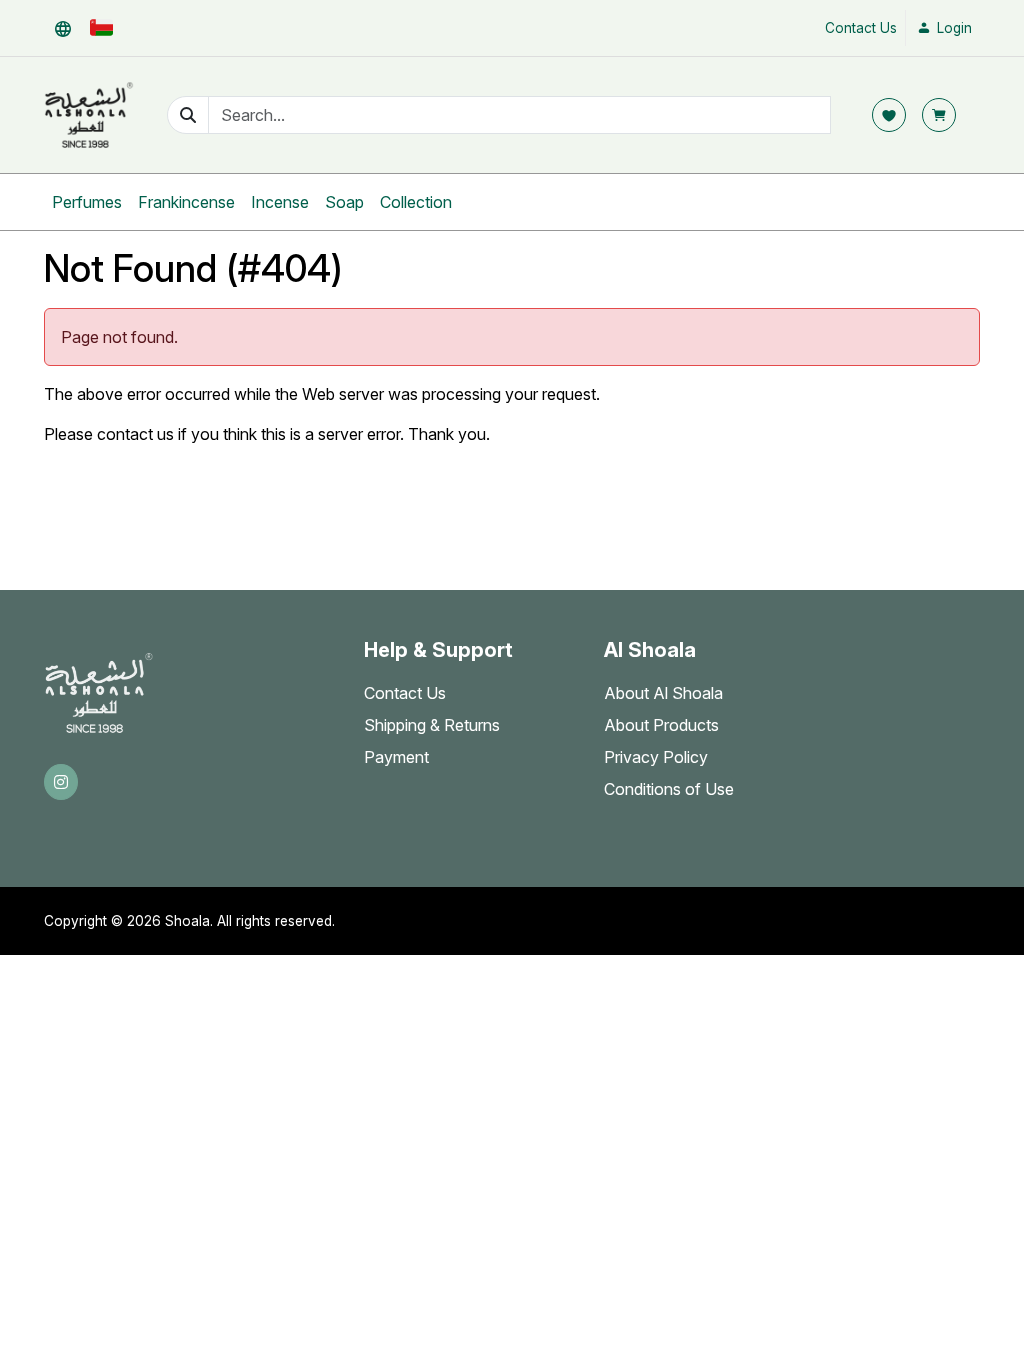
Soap (344, 202)
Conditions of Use (669, 789)
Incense (280, 202)
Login (952, 28)
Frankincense (186, 202)
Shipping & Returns (432, 725)
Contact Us (861, 28)
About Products (661, 725)
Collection (416, 202)
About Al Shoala (663, 693)
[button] (63, 28)
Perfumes (87, 202)
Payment (396, 757)
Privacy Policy (656, 757)
